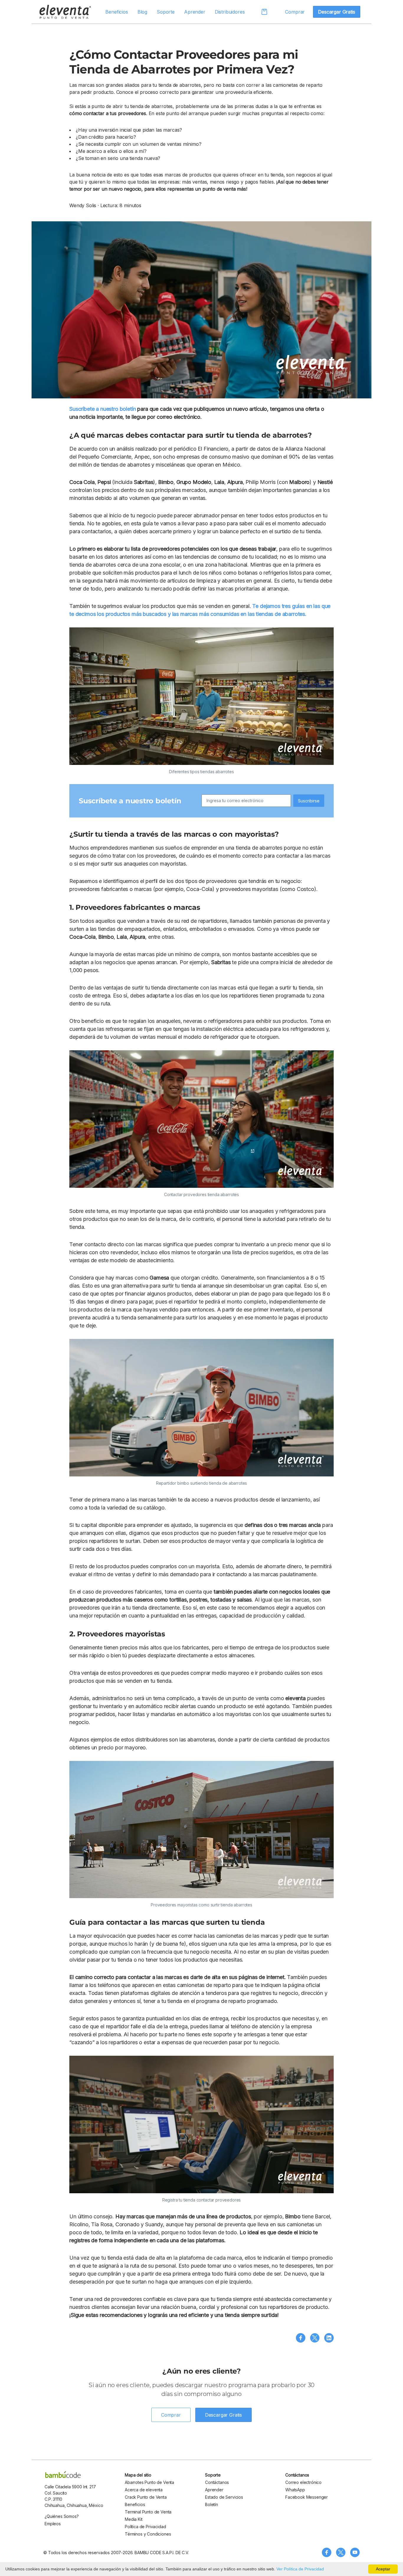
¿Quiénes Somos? (62, 2516)
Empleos (53, 2524)
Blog (142, 12)
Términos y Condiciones (148, 2534)
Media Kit (134, 2519)
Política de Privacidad (145, 2527)
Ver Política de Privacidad (300, 2569)
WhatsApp (295, 2490)
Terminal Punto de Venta (148, 2512)
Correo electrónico (303, 2482)
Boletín (212, 2504)
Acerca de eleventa (144, 2490)
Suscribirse (309, 801)
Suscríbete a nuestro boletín (103, 409)
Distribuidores (230, 12)
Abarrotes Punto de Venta (149, 2482)
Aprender (195, 12)
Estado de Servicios (224, 2497)
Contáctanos (217, 2482)
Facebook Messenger (307, 2497)
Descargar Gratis (336, 12)
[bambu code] (63, 2474)
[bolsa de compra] (261, 12)
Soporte (166, 12)
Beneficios (117, 12)
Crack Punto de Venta (146, 2497)
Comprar (295, 12)
